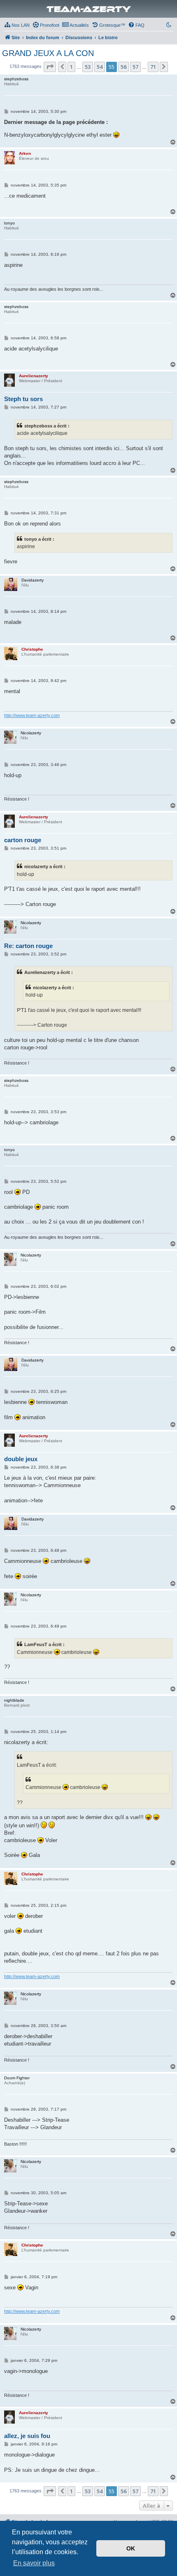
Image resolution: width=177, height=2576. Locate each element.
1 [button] (71, 67)
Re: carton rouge (28, 946)
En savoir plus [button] (34, 2563)
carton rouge (23, 840)
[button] (50, 67)
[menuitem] (17, 25)
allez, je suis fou (27, 2436)
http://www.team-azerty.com (32, 715)
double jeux (21, 1459)
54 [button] (100, 67)
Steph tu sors (23, 399)
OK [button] (131, 2548)
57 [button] (135, 67)
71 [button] (153, 67)
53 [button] (88, 67)
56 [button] (123, 67)
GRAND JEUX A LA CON (48, 53)
